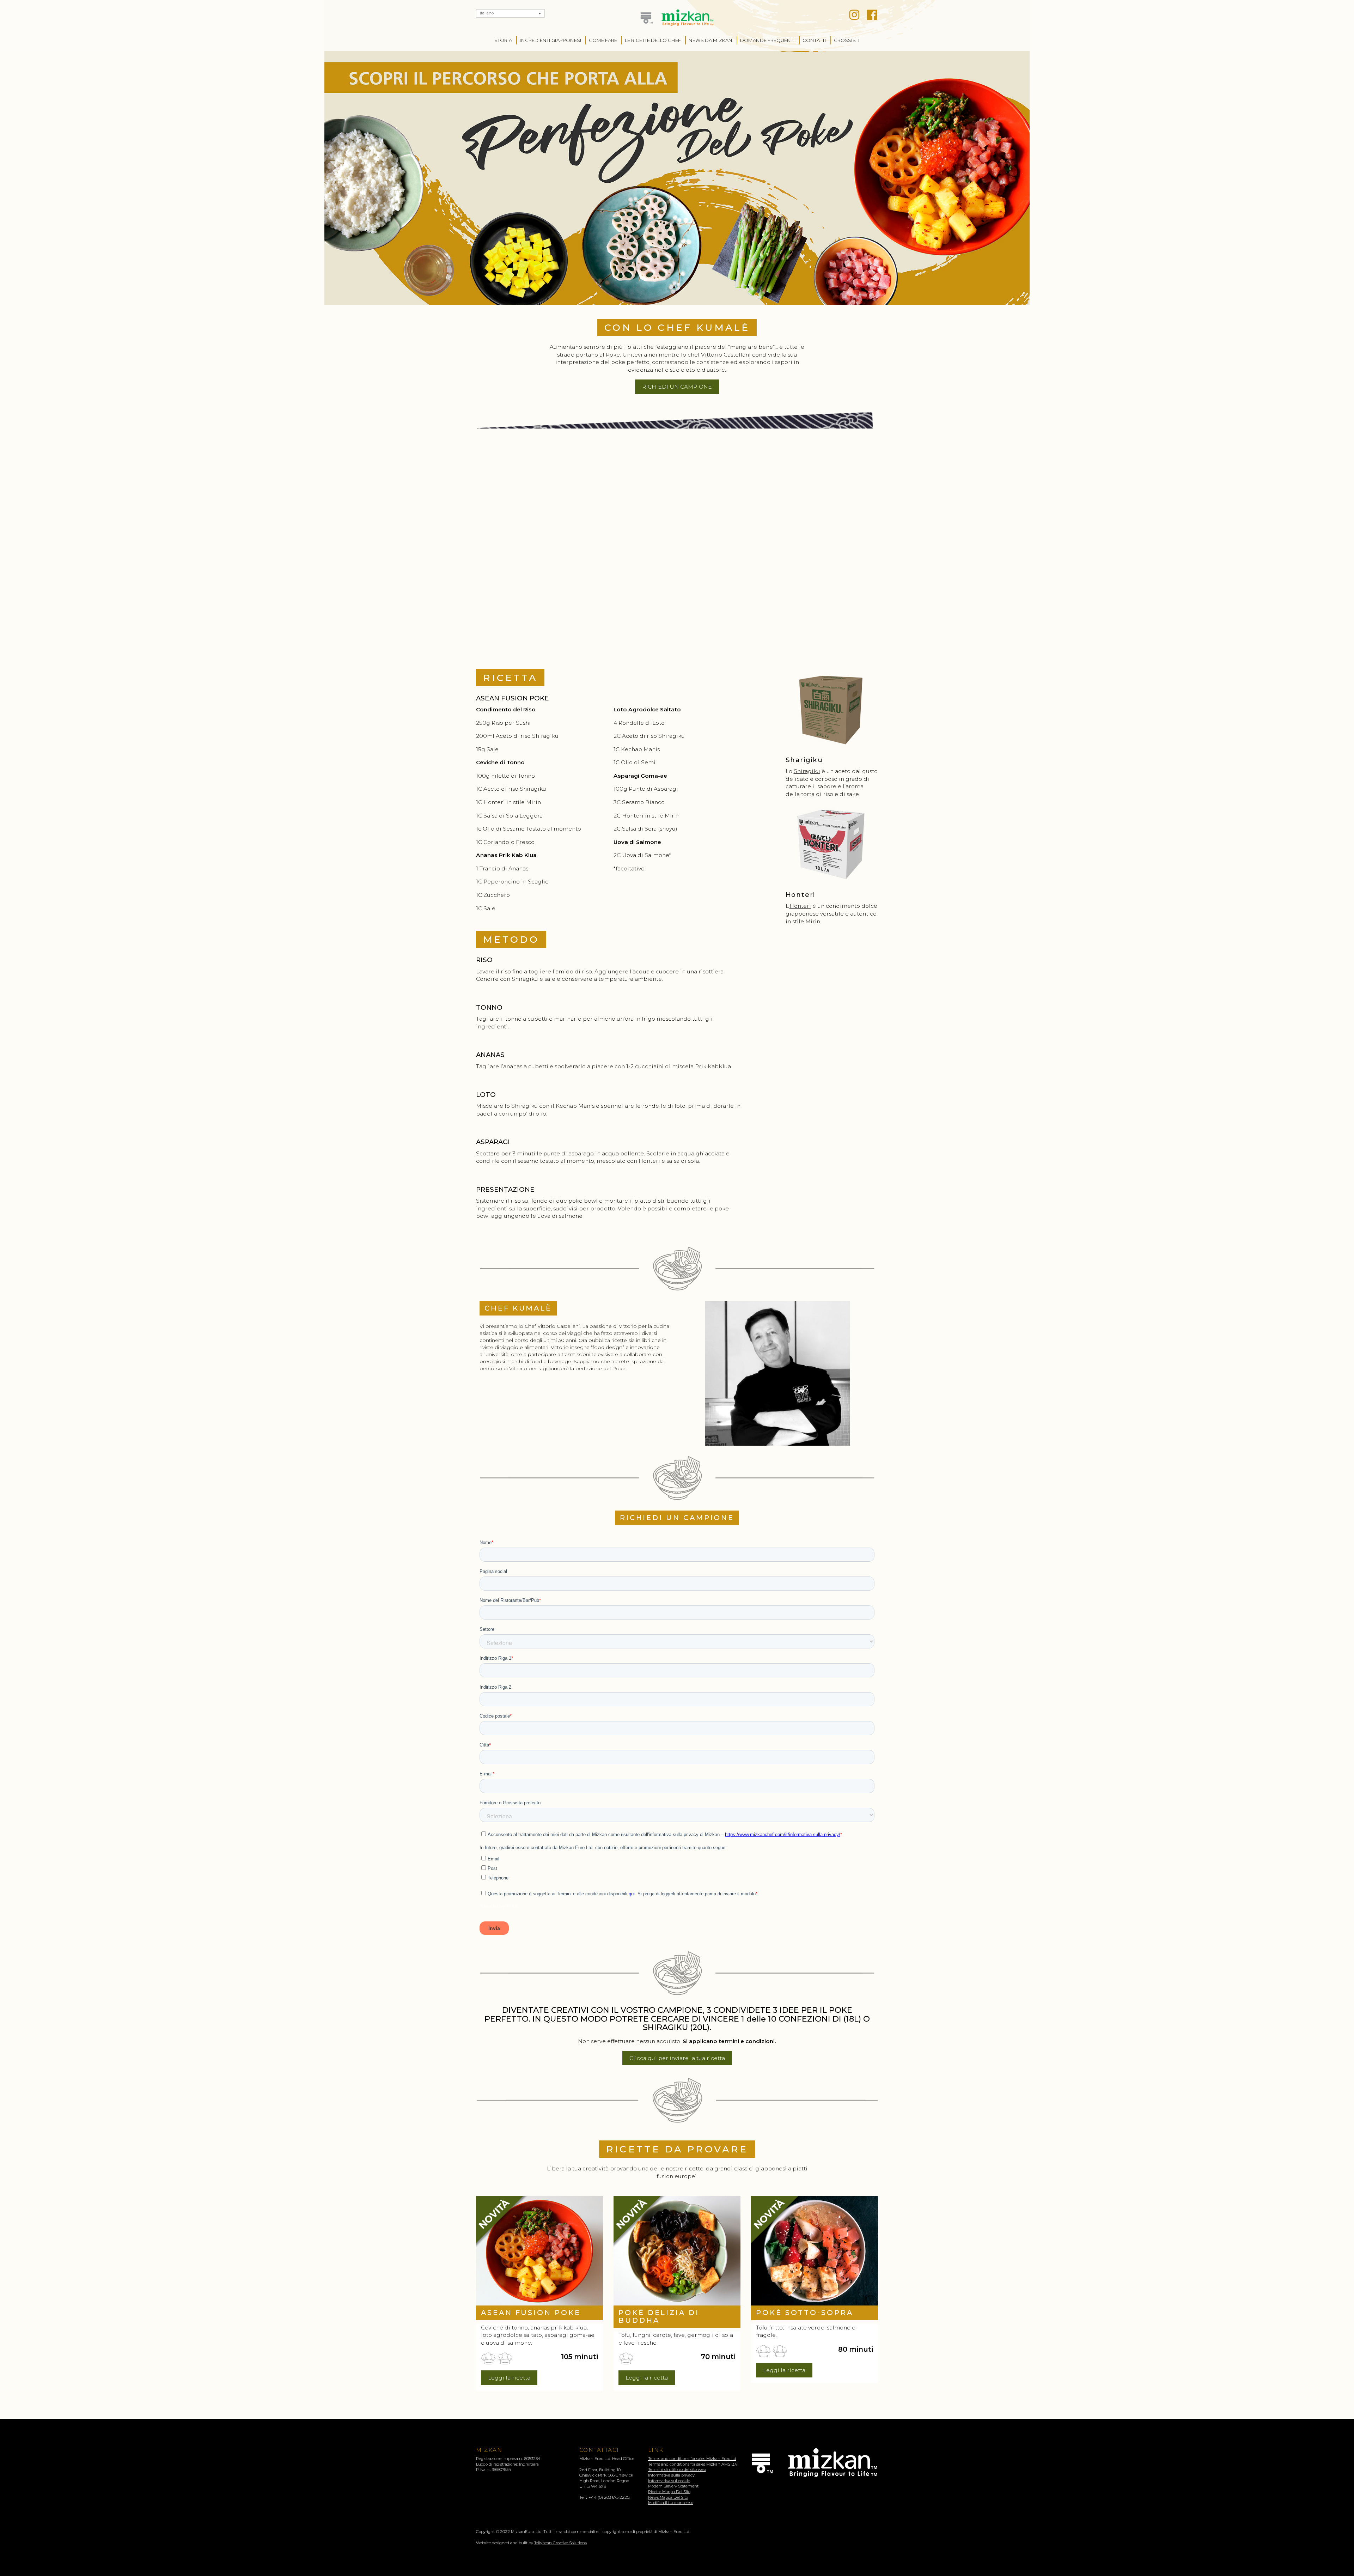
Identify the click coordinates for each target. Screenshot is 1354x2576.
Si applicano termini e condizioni (729, 2041)
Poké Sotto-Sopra (805, 2313)
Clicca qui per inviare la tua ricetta (677, 2058)
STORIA (503, 40)
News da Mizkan (710, 40)
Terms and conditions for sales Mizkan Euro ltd (692, 2459)
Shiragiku (807, 771)
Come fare (603, 40)
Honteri (800, 906)
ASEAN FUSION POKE (531, 2313)
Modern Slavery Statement (673, 2486)
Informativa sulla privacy (671, 2475)
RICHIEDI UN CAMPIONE (677, 387)
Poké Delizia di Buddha (659, 2316)
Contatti (814, 40)
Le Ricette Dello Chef (653, 40)
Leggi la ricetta (509, 2378)
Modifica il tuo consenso (671, 2503)
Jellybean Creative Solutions (560, 2543)
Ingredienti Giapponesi (551, 40)
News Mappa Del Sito (668, 2497)
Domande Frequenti (767, 40)
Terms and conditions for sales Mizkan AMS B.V (693, 2464)
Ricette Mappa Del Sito (669, 2492)
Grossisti (847, 40)
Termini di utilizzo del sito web (677, 2469)
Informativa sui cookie (669, 2481)
